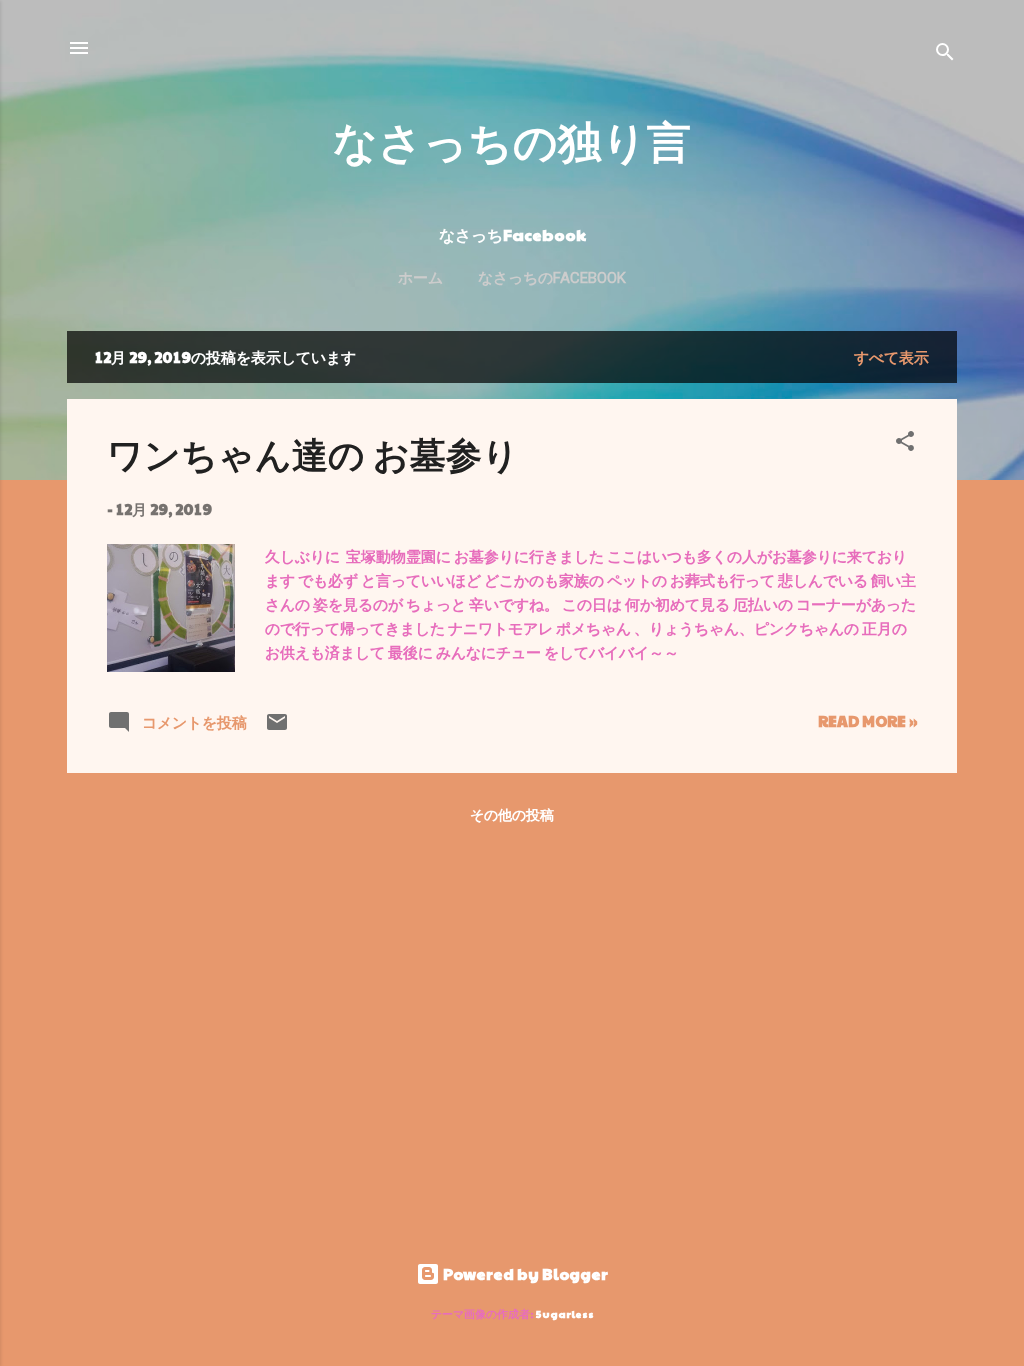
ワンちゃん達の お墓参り (313, 453)
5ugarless (565, 1313)
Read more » (867, 720)
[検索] (945, 54)
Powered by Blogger (524, 1273)
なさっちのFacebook (552, 278)
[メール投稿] (277, 727)
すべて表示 (891, 356)
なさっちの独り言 (512, 139)
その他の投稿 (512, 814)
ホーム (420, 278)
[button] (905, 444)
